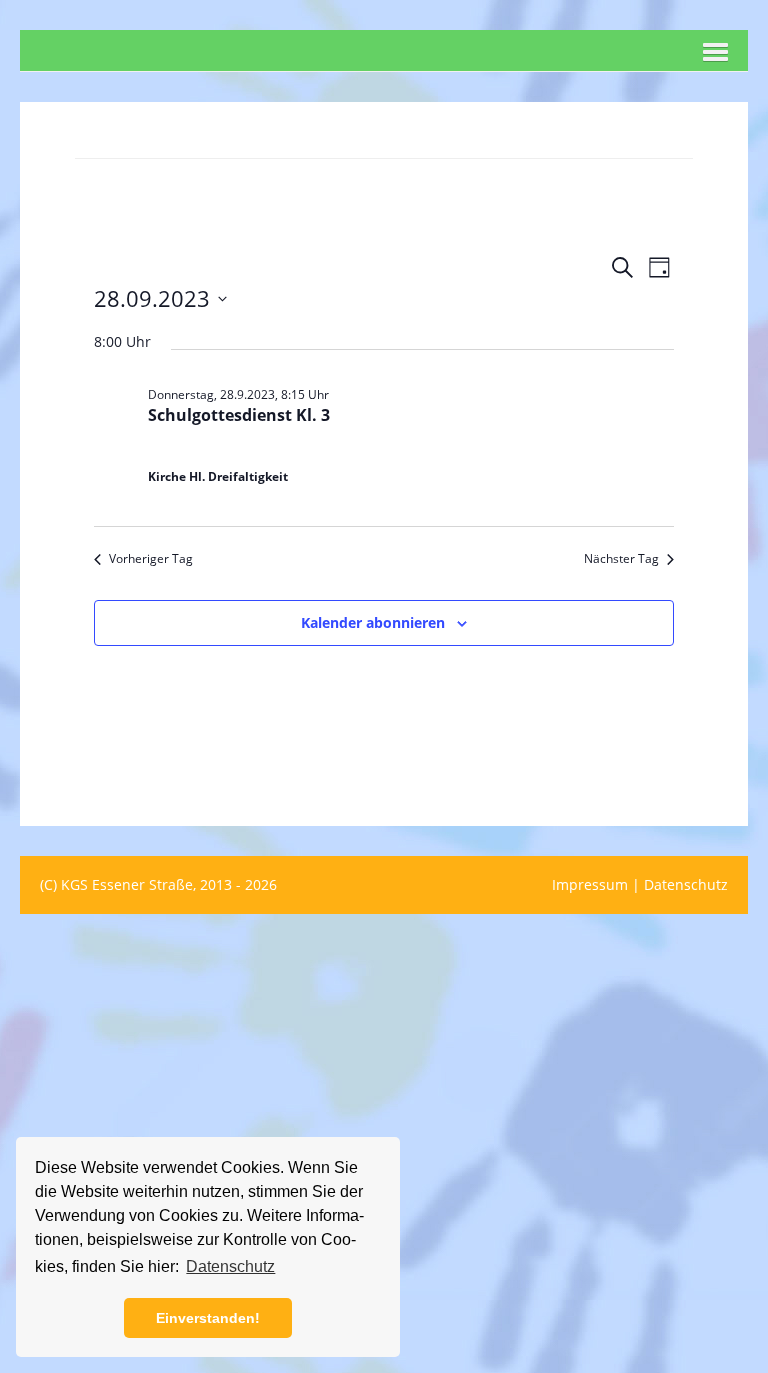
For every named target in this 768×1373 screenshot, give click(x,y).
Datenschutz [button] (230, 1266)
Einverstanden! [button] (208, 1318)
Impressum (590, 884)
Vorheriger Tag (151, 559)
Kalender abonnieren (373, 622)
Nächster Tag (621, 559)
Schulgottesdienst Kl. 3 (239, 415)
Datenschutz (686, 884)
